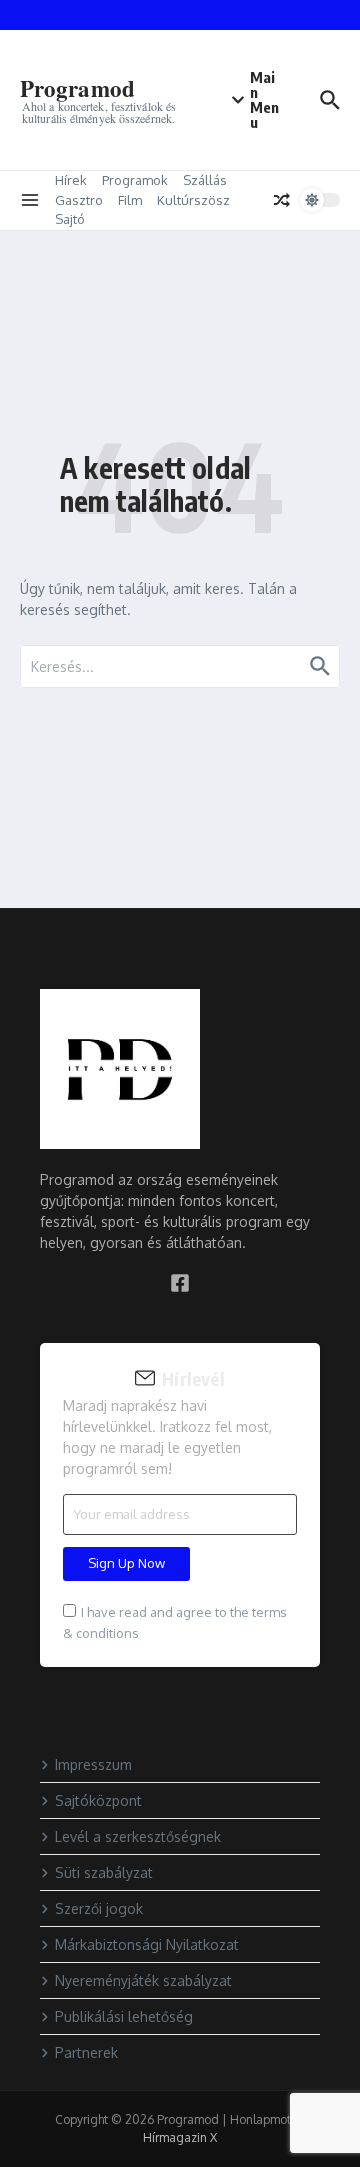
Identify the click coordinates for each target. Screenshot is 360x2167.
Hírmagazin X (180, 2137)
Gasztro (79, 200)
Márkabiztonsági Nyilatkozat (147, 1944)
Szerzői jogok (99, 1908)
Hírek (71, 180)
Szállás (205, 180)
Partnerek (86, 2052)
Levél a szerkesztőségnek (138, 1836)
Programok (135, 180)
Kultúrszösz (193, 200)
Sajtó (70, 219)
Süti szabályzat (104, 1872)
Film (130, 200)
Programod (77, 88)
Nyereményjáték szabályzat (143, 1980)
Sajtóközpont (98, 1800)
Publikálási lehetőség (124, 2016)
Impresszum (93, 1764)
